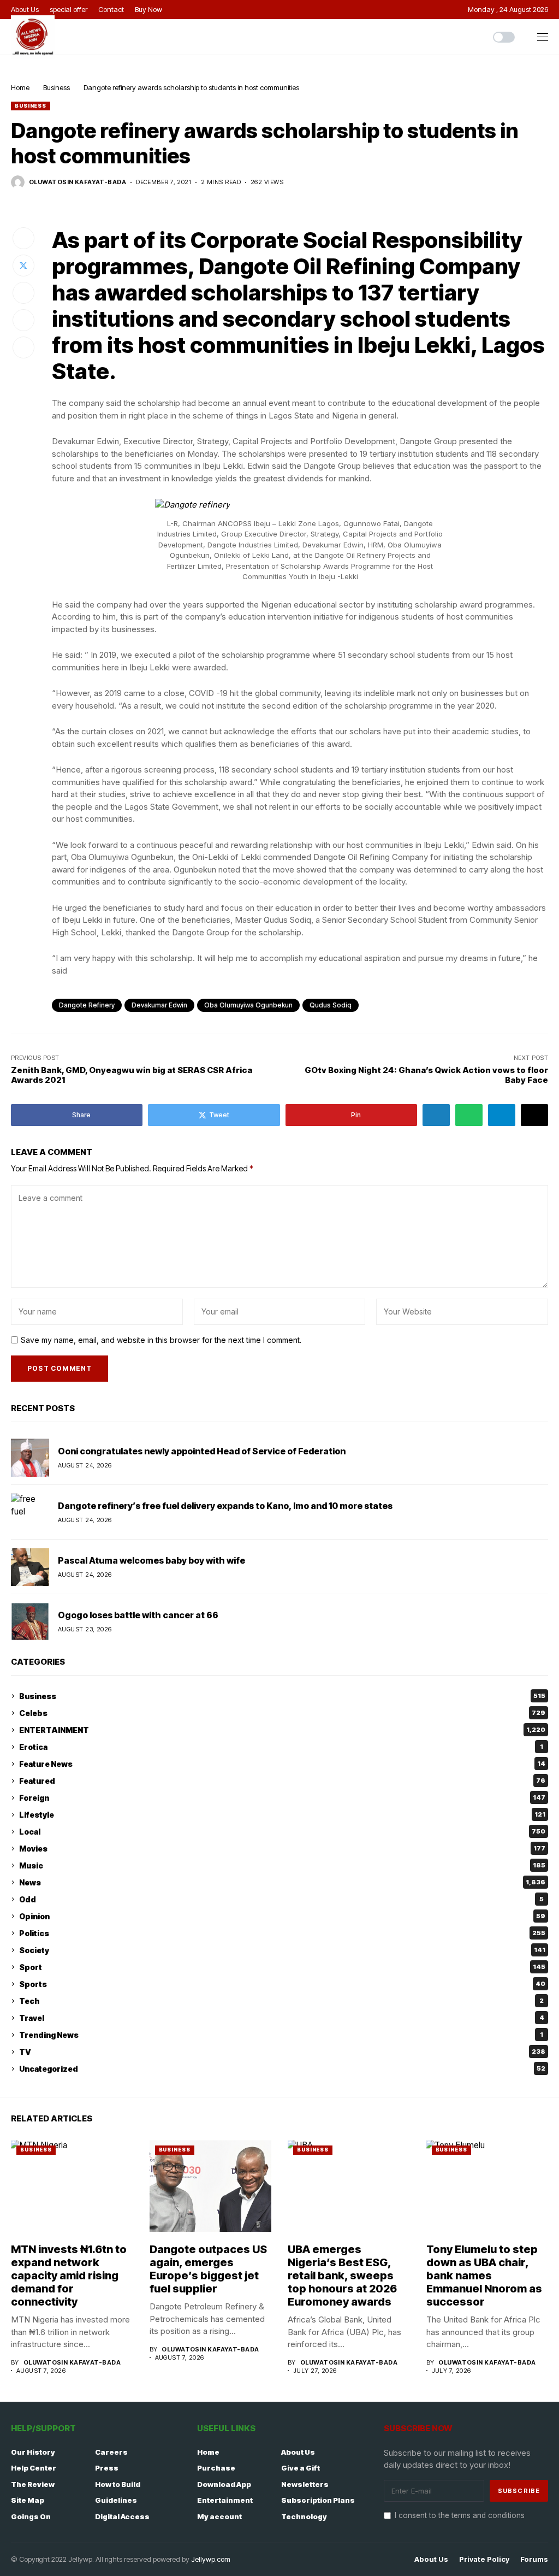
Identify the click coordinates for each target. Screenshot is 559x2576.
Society (282, 1950)
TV (282, 2052)
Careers (111, 2452)
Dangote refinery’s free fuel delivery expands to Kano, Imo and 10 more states (225, 1506)
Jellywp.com (211, 2559)
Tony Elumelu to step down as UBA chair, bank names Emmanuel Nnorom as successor (484, 2276)
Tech (281, 2001)
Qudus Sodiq (331, 1005)
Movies (282, 1849)
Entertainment (225, 2500)
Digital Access (122, 2516)
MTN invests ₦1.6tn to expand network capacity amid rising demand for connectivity (69, 2276)
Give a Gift (301, 2468)
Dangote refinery (87, 1005)
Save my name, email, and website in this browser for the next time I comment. (161, 1340)
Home (20, 87)
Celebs (282, 1713)
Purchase (216, 2468)
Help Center (34, 2468)
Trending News (281, 2035)
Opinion (282, 1916)
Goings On (31, 2516)
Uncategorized (282, 2069)
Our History (33, 2452)
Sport (282, 1967)
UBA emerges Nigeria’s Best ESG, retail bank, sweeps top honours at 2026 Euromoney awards (342, 2276)
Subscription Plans (318, 2500)
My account (219, 2516)
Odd (281, 1899)
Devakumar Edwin (159, 1005)
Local (282, 1832)
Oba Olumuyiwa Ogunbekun (248, 1005)
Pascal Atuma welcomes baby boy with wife (151, 1560)
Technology (304, 2516)
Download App (224, 2484)
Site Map (28, 2500)
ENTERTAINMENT (282, 1730)
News (282, 1882)
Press (107, 2468)
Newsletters (305, 2484)
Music (282, 1865)
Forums (534, 2559)
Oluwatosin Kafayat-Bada (78, 182)
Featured (282, 1781)
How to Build (118, 2484)
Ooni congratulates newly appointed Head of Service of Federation (202, 1451)
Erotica (281, 1747)
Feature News (282, 1764)
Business (57, 87)
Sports (282, 1984)
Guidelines (116, 2500)
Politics (282, 1933)
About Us (298, 2452)
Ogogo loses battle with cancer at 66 (138, 1615)
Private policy (484, 2559)
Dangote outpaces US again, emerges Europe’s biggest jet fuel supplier (208, 2269)
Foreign (282, 1798)
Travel (282, 2018)
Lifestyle (282, 1815)
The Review (33, 2484)
